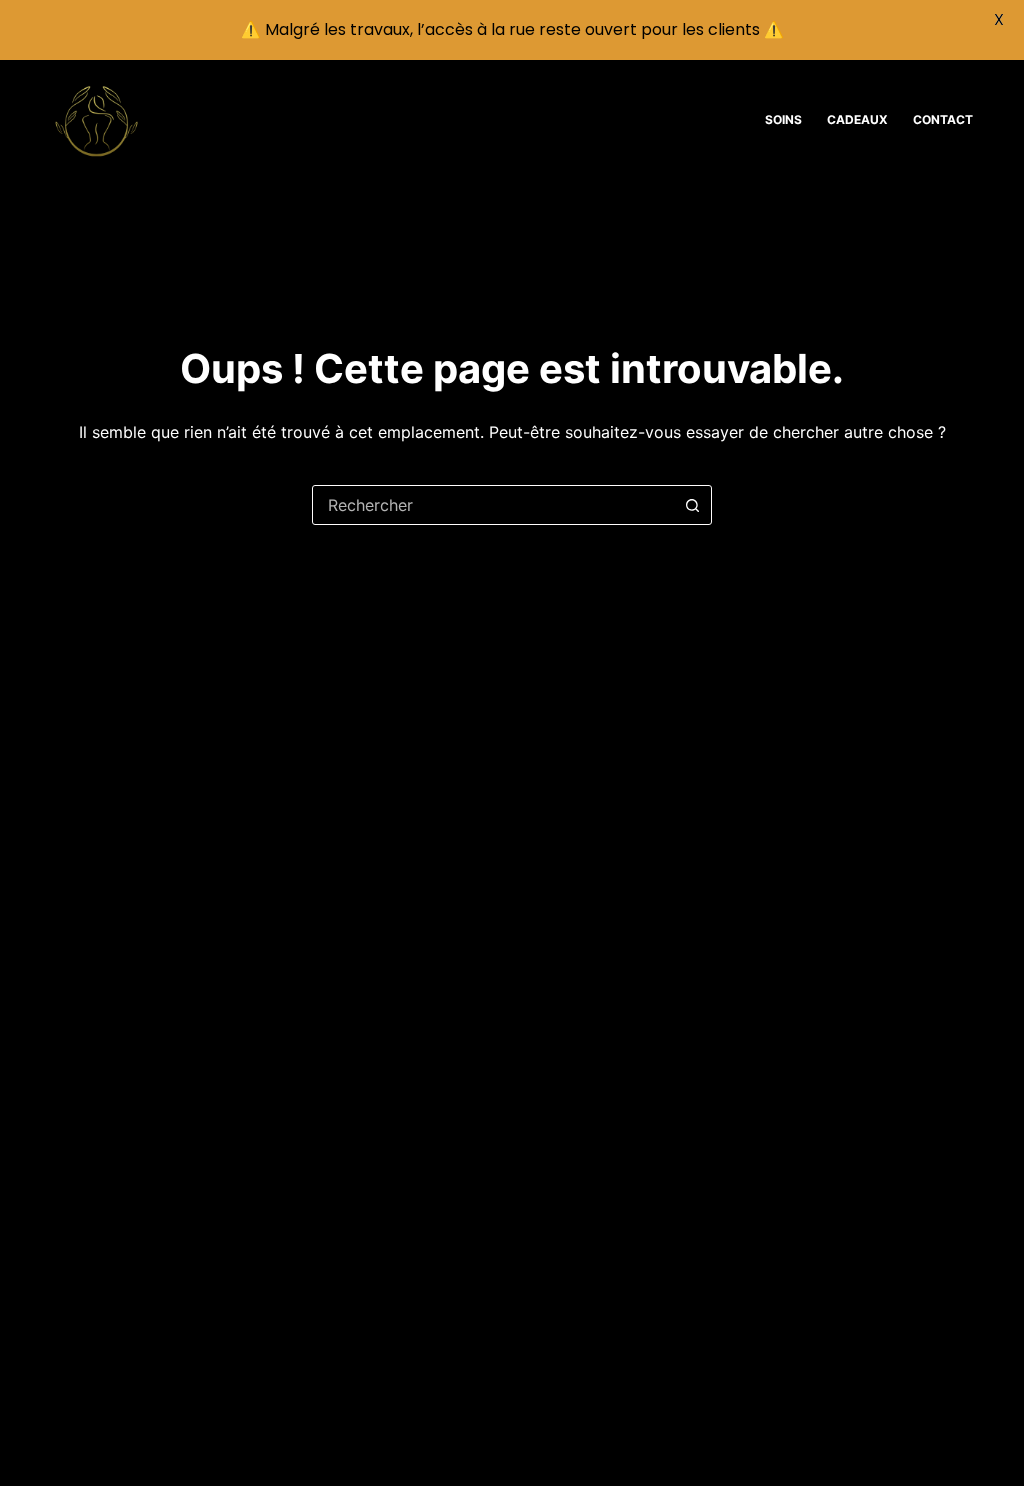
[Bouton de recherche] (692, 505)
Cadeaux (857, 119)
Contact (943, 119)
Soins (783, 119)
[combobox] (493, 505)
